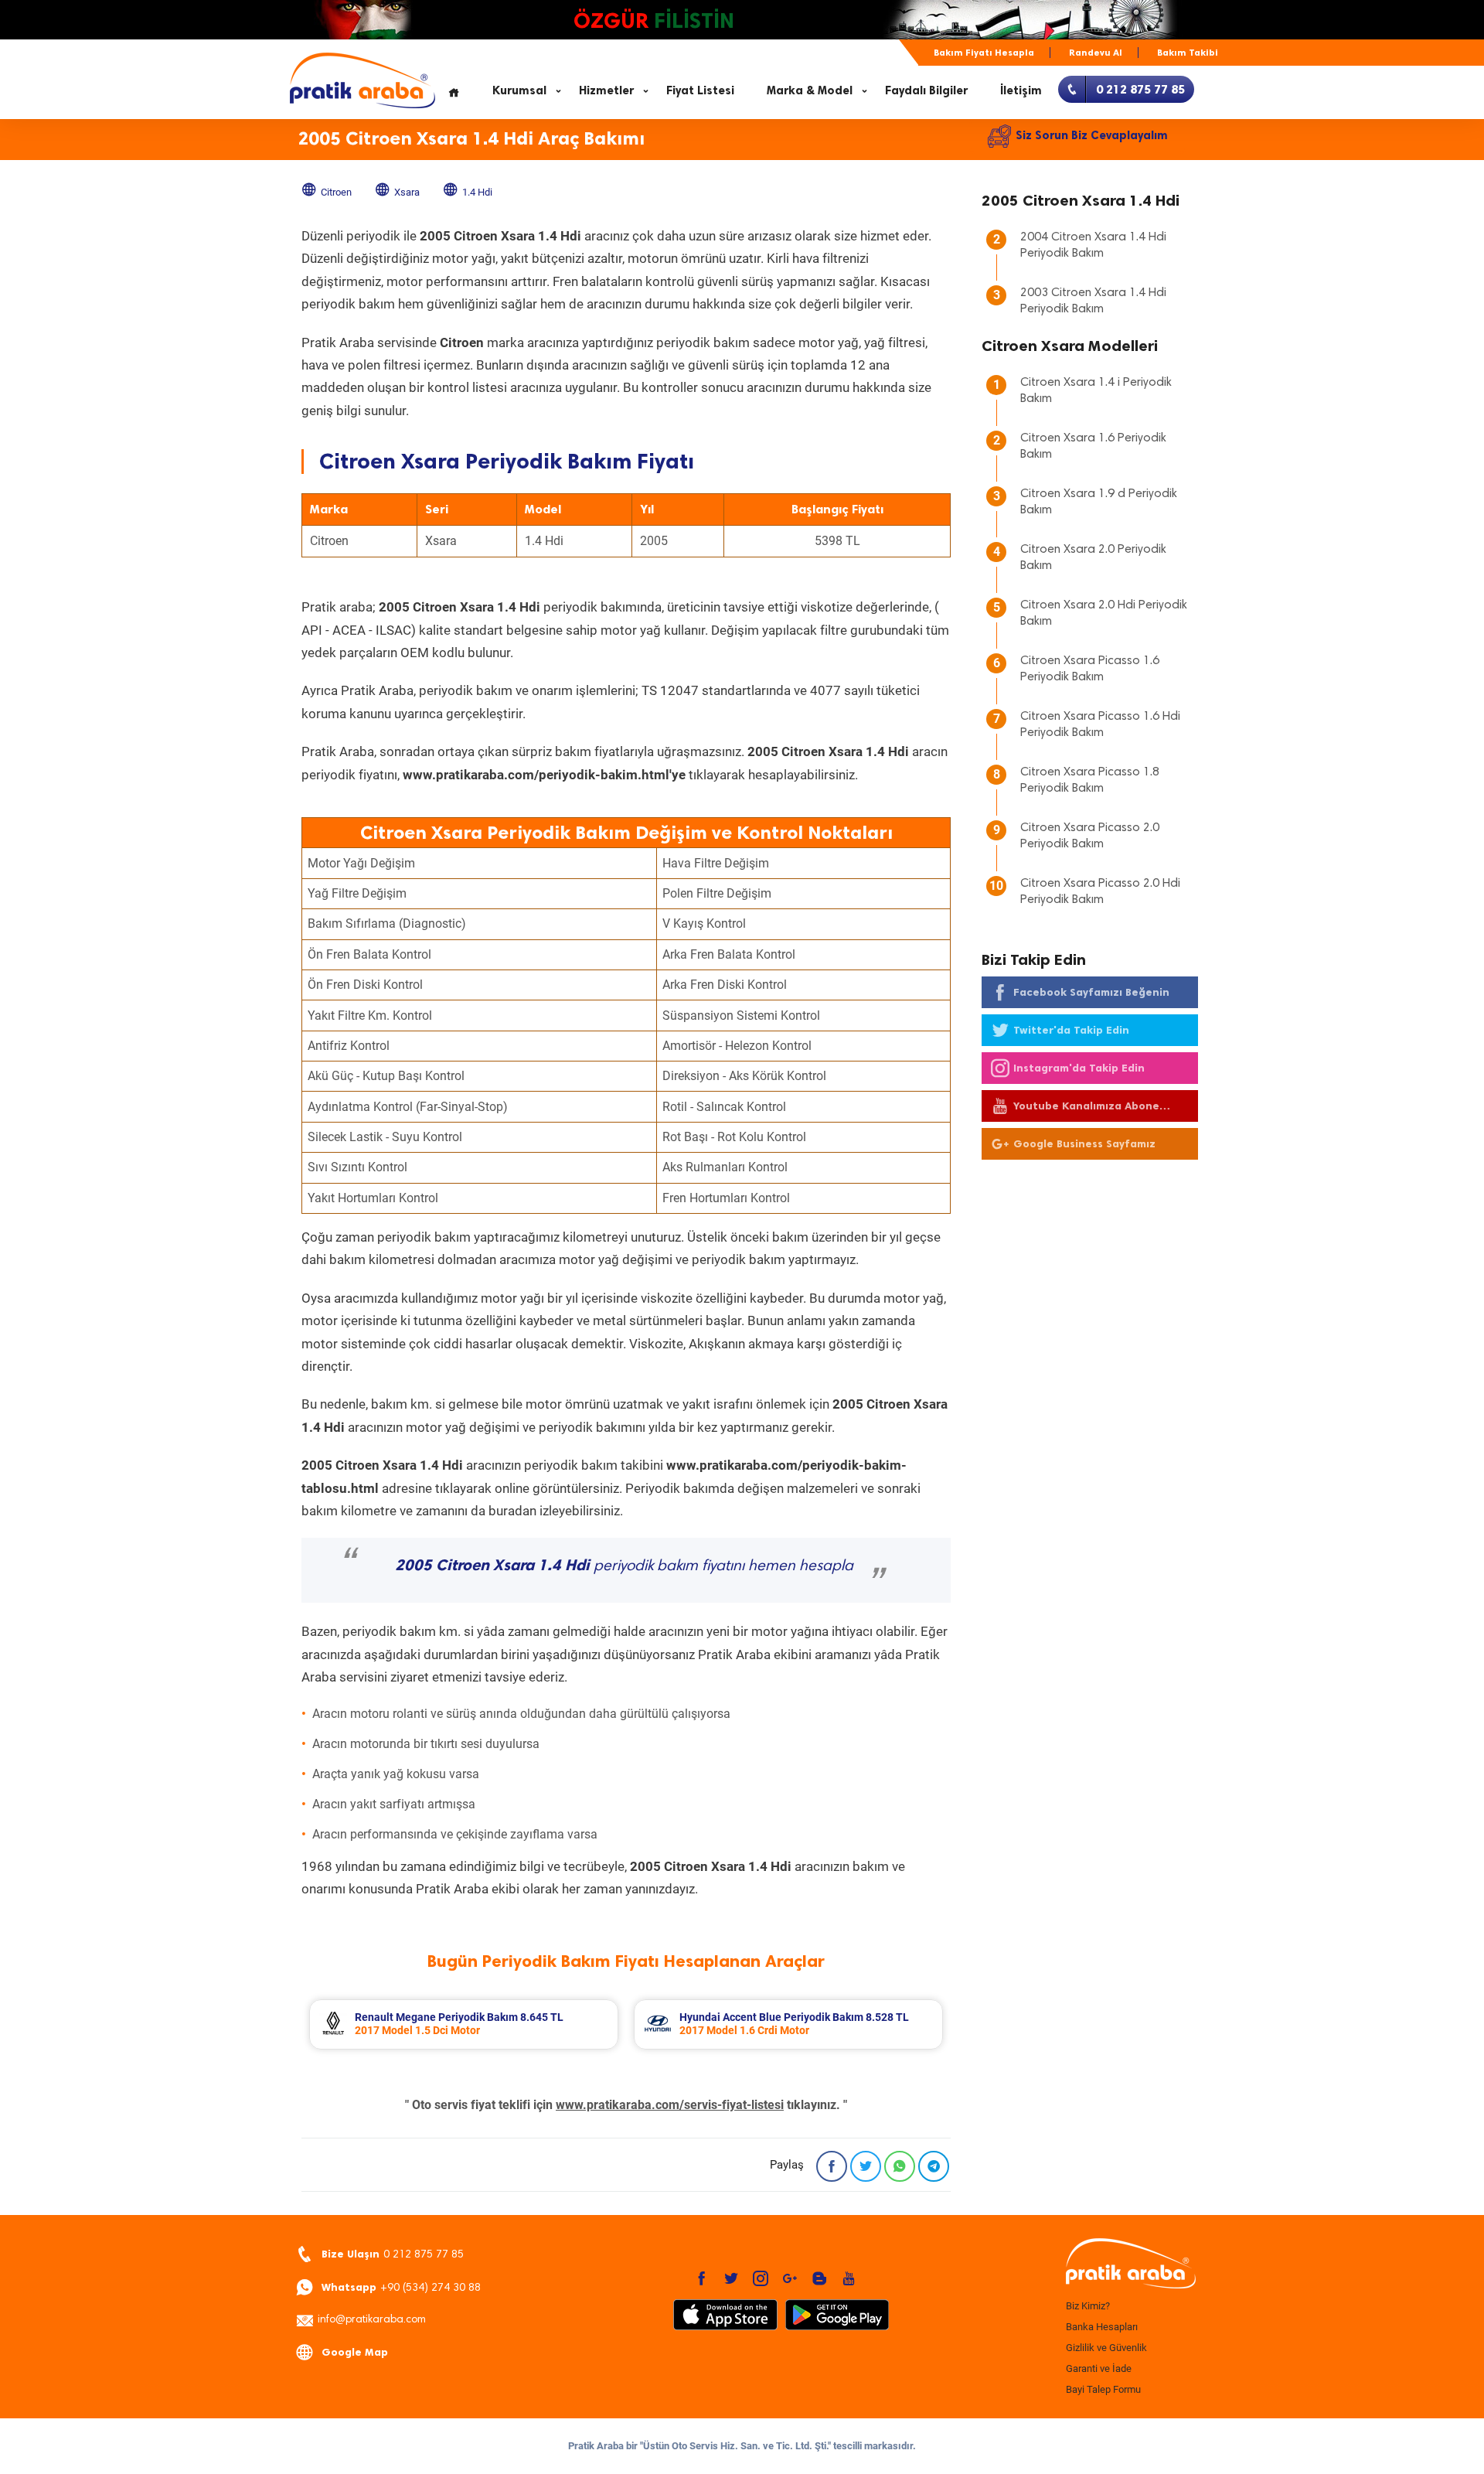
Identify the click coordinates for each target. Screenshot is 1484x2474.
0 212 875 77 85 (393, 2254)
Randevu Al (1096, 53)
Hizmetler (606, 90)
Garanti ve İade (1099, 2368)
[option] (464, 2024)
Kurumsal (519, 90)
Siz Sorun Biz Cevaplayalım (1092, 135)
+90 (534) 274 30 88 (401, 2287)
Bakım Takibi (1188, 53)
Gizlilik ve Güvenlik (1106, 2348)
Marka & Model (810, 90)
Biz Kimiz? (1088, 2306)
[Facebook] (832, 2166)
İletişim (1021, 90)
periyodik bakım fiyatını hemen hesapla (624, 1566)
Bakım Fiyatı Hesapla (984, 53)
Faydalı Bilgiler (926, 90)
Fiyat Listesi (700, 90)
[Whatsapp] (900, 2166)
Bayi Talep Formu (1103, 2389)
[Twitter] (866, 2166)
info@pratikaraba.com (372, 2320)
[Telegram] (934, 2166)
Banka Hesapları (1102, 2327)
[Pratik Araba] (1128, 2264)
